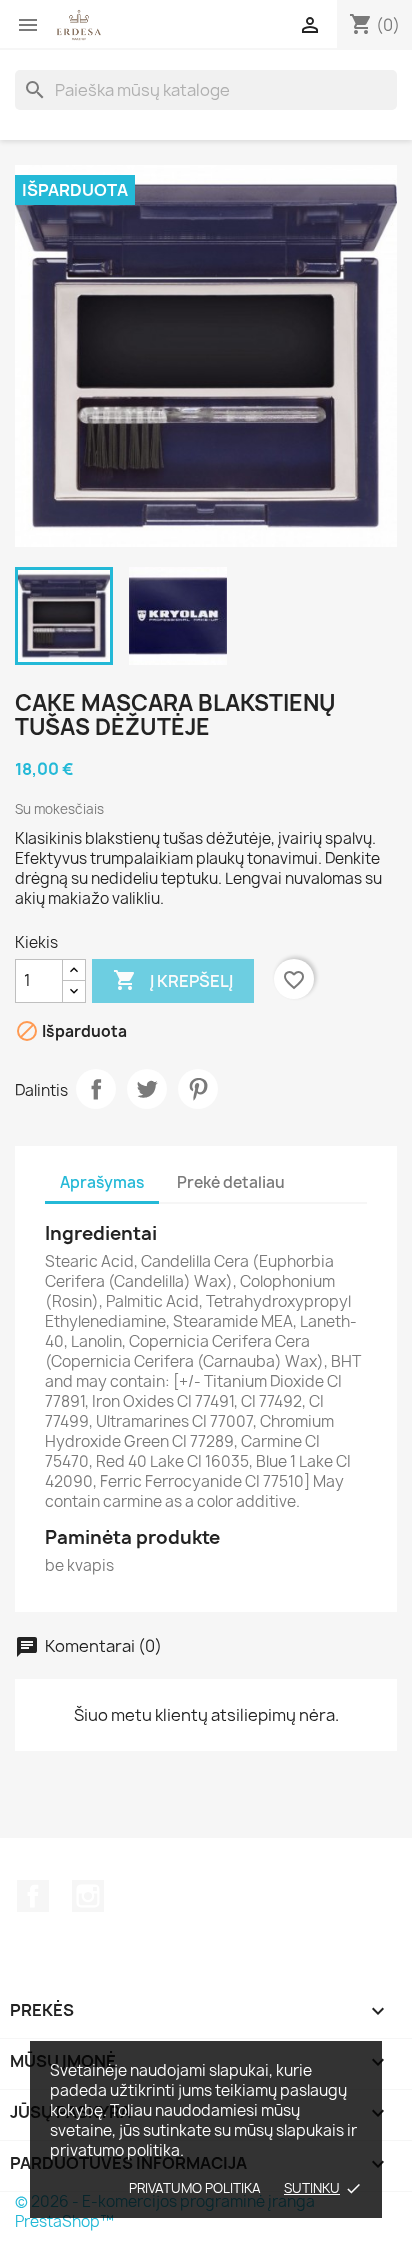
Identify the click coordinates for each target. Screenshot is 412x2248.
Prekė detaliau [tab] (231, 1182)
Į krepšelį (173, 980)
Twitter (147, 1089)
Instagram (88, 1896)
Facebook (33, 1896)
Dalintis (96, 1089)
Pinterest (198, 1089)
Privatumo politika (195, 2188)
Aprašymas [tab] (102, 1182)
